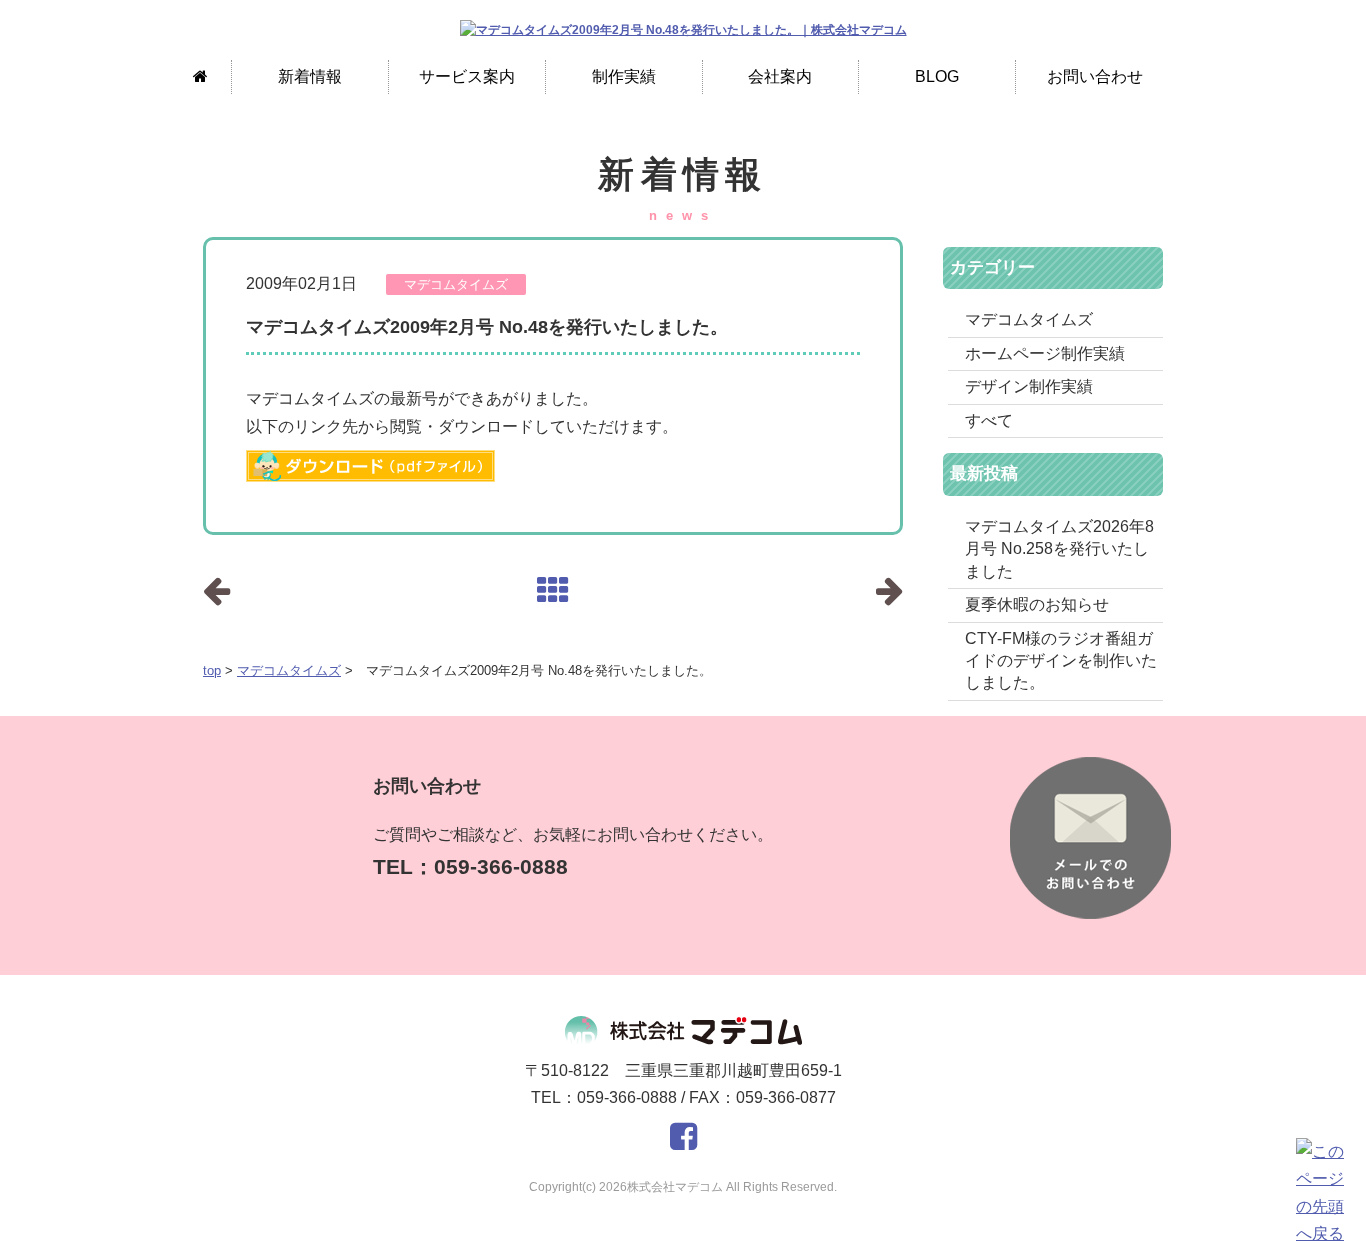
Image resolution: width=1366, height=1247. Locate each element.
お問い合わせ (1095, 76)
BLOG (937, 76)
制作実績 (624, 76)
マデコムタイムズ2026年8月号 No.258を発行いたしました (1059, 549)
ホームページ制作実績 (1045, 353)
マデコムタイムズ (289, 670)
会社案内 (780, 76)
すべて (989, 420)
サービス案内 (467, 76)
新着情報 (310, 76)
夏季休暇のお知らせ (1037, 604)
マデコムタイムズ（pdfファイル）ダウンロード (370, 466)
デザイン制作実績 (1029, 386)
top (212, 670)
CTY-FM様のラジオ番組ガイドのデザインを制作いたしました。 (1061, 661)
